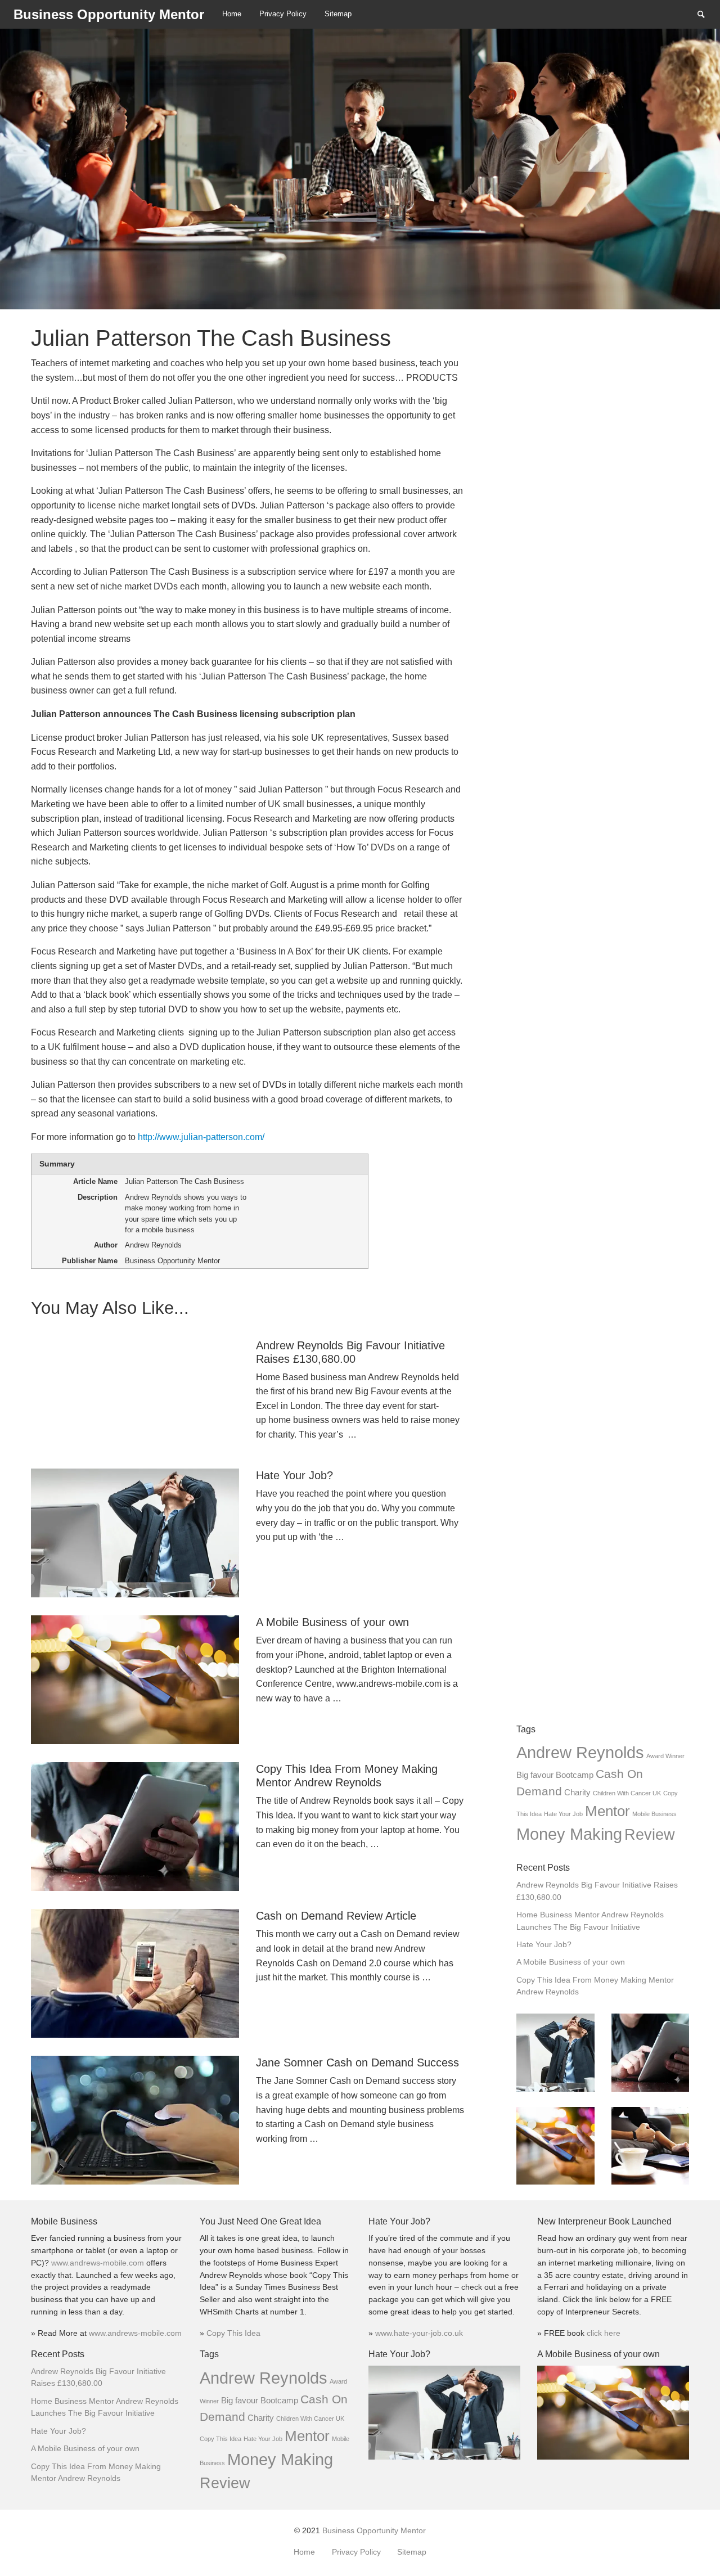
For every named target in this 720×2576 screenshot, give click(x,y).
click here (604, 2333)
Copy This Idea (233, 2333)
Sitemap (338, 14)
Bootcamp (575, 1775)
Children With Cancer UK (627, 1793)
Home (232, 14)
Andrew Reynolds (580, 1752)
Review (650, 1835)
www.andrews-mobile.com (99, 2263)
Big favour (535, 1775)
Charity (577, 1792)
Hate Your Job (563, 1814)
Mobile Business (654, 1814)
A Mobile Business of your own (571, 1962)
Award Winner (665, 1756)
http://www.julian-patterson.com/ (201, 1137)
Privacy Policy (283, 14)
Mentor (607, 1811)
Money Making (569, 1834)
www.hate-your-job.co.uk (419, 2333)
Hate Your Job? (544, 1945)
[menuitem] (232, 14)
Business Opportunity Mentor (374, 2531)
